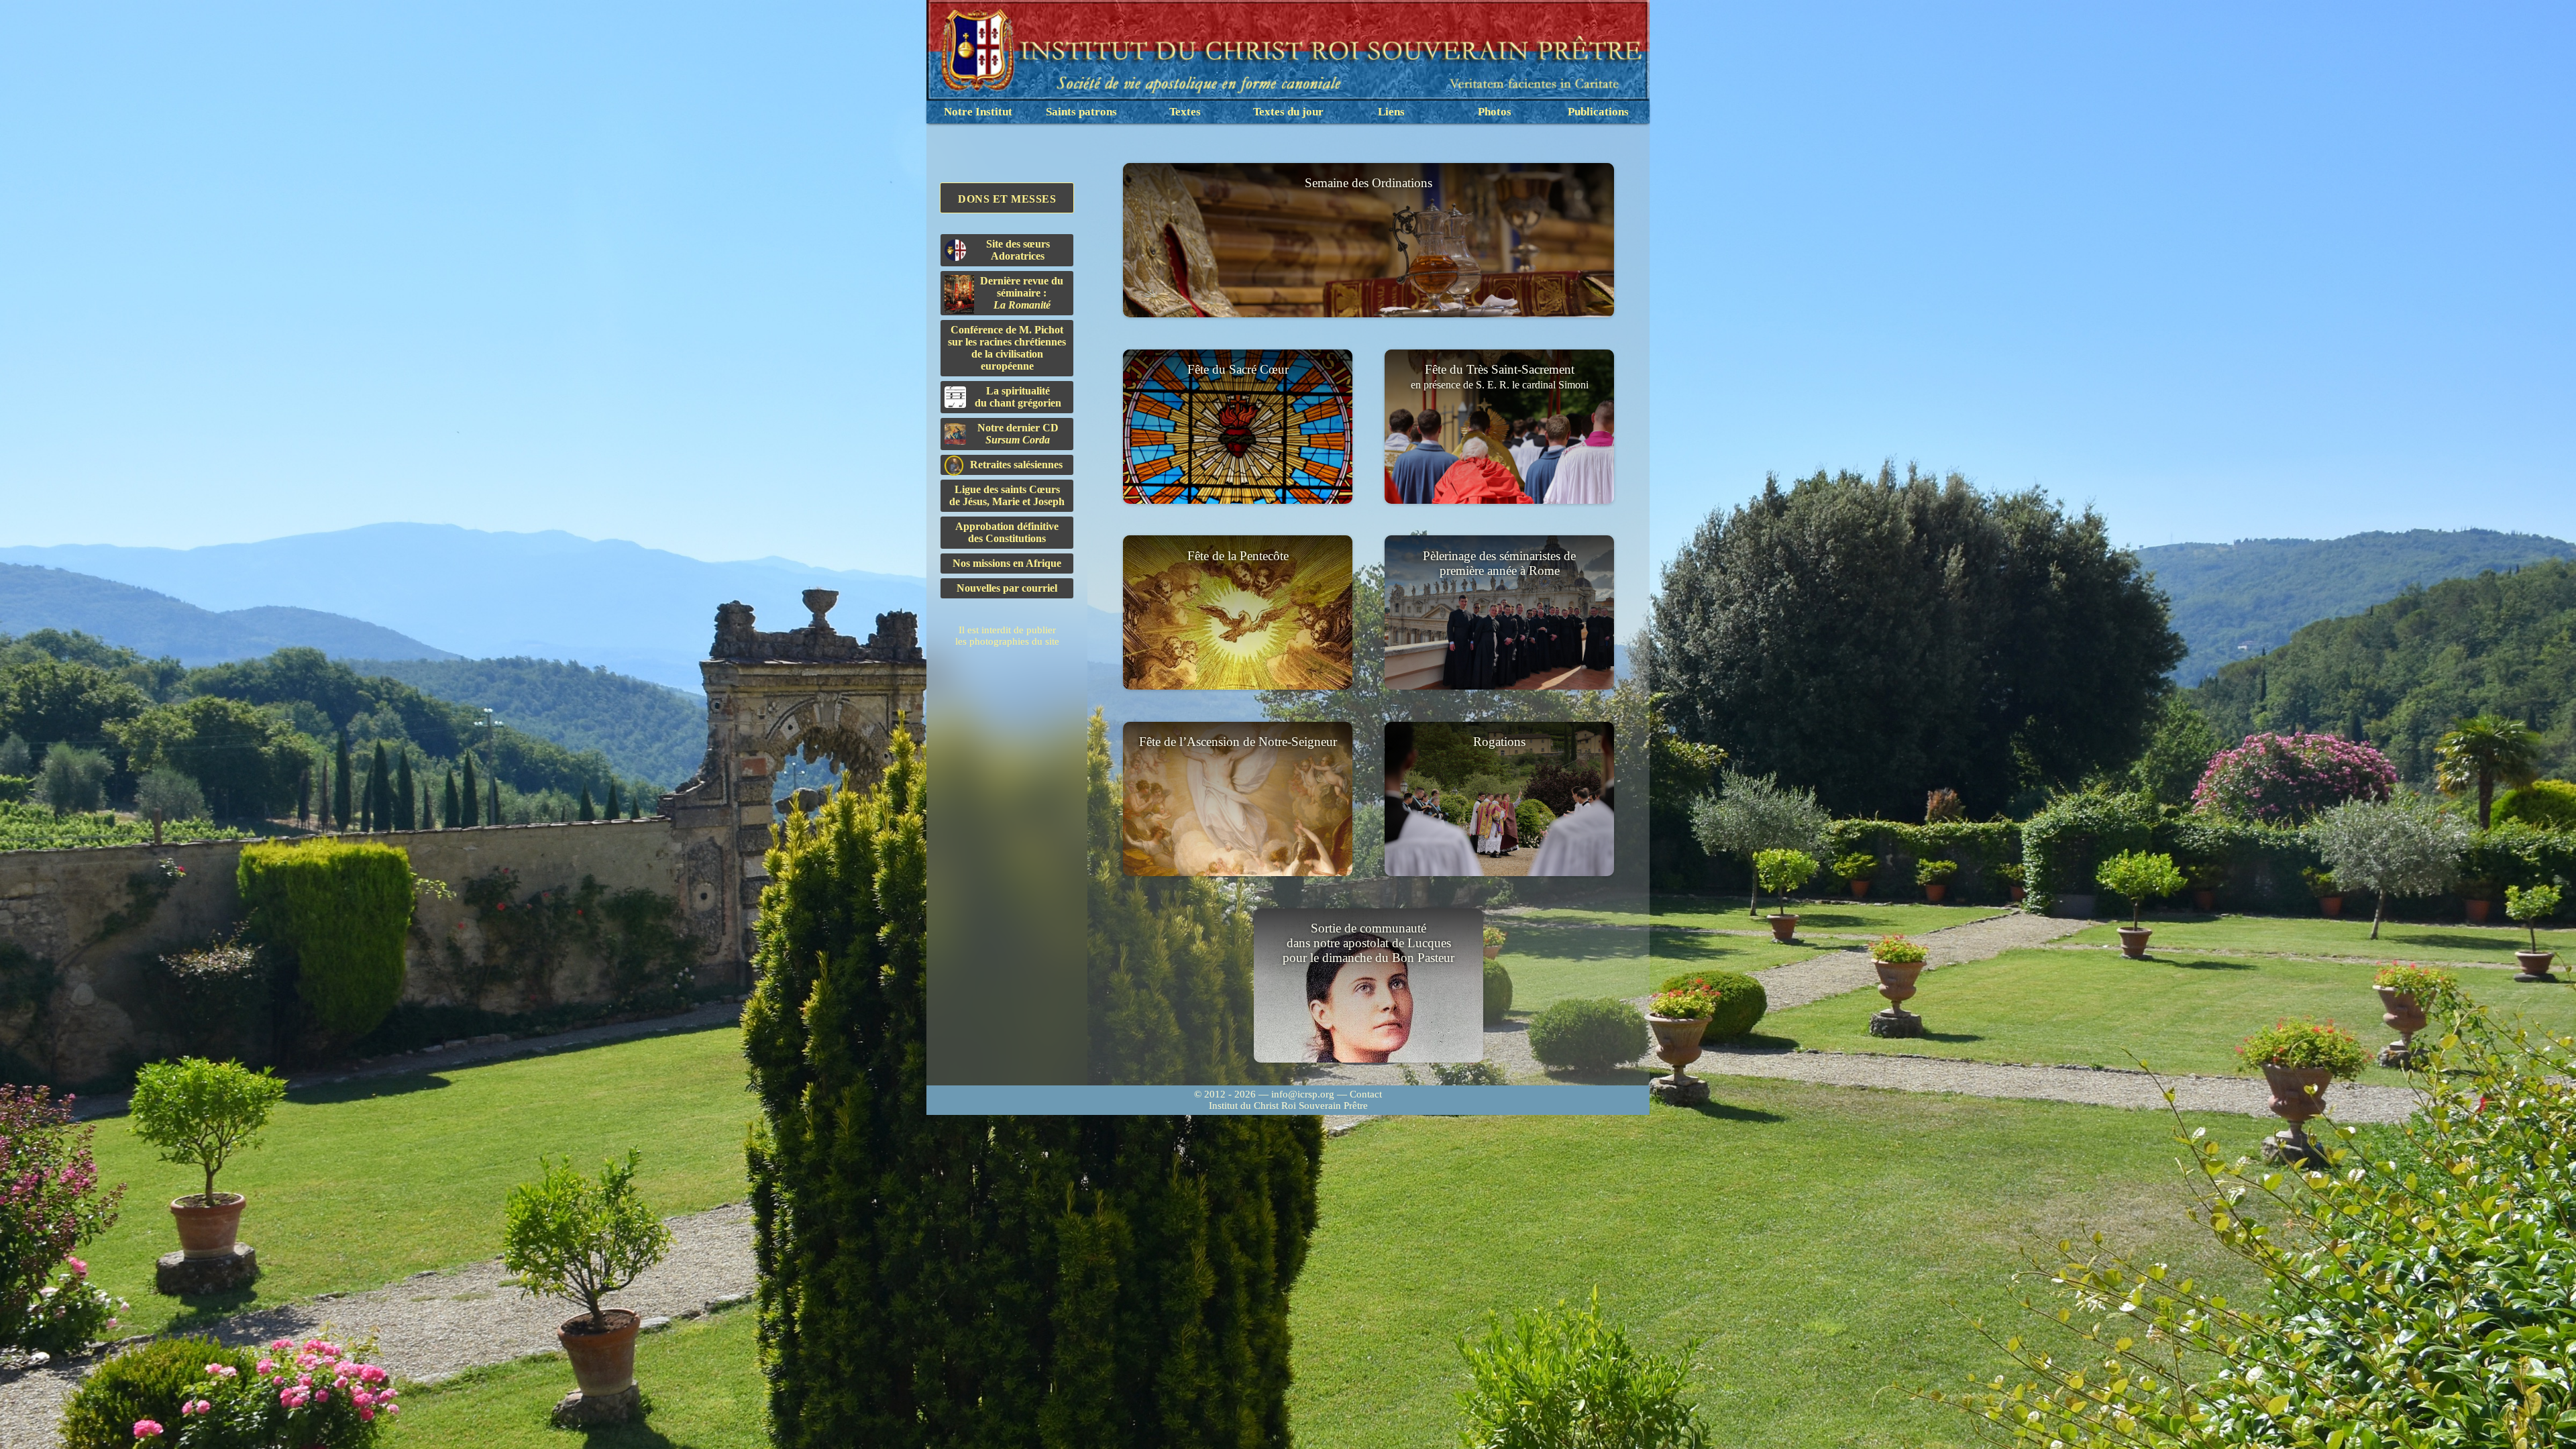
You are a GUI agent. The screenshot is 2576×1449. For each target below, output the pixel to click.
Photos (1495, 112)
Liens (1391, 112)
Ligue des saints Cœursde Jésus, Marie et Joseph (1007, 495)
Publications (1598, 112)
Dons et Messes (1007, 199)
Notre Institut (978, 112)
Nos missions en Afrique (1007, 563)
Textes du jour (1288, 112)
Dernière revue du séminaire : (1022, 293)
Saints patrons (1081, 112)
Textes (1185, 112)
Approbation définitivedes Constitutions (1007, 532)
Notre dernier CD (1018, 434)
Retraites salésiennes (1016, 465)
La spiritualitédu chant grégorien (1018, 397)
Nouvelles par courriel (1007, 588)
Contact (1366, 1094)
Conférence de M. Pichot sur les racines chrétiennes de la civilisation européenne (1007, 348)
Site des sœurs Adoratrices (1018, 250)
